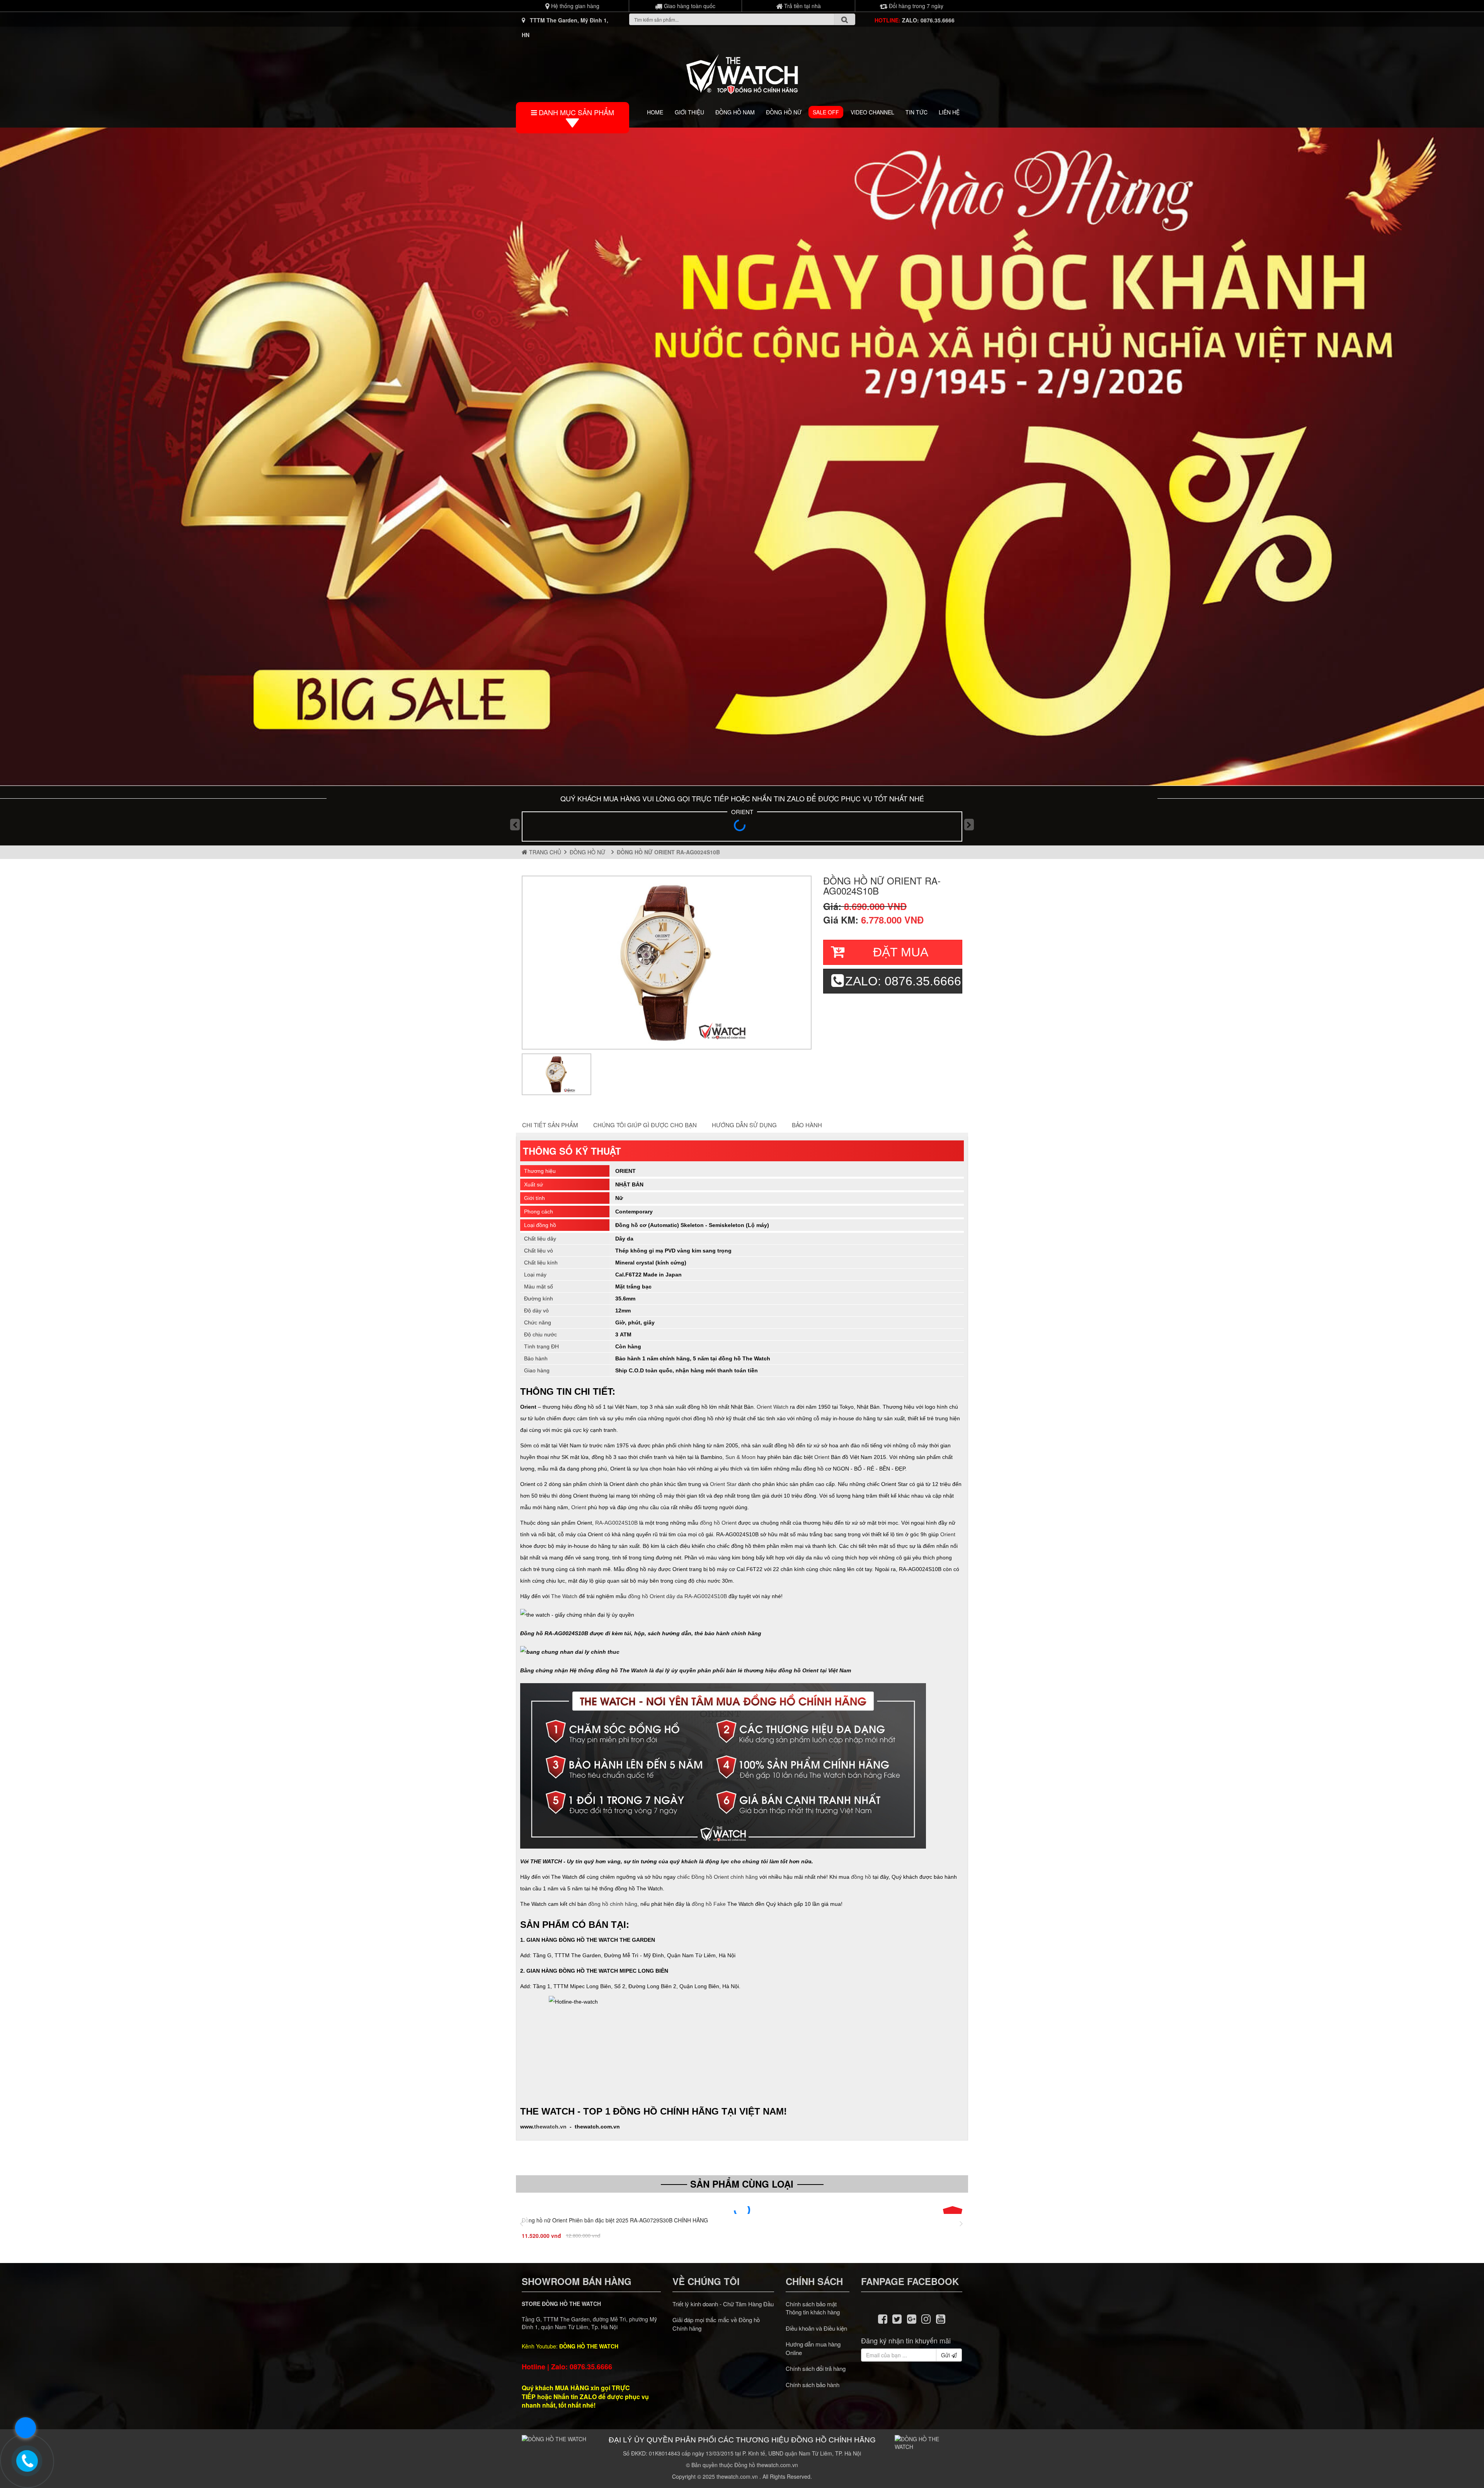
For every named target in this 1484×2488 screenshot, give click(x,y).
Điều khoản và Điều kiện (816, 2328)
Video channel (872, 112)
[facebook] (883, 2318)
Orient (822, 1457)
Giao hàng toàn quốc (689, 6)
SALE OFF (826, 112)
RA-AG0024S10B (616, 1523)
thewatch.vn (550, 2127)
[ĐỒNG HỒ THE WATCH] (742, 72)
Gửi (946, 2355)
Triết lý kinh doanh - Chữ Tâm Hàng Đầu (723, 2304)
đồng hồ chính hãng (613, 1904)
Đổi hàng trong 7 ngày (915, 6)
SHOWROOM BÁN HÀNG (577, 2281)
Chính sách (814, 2281)
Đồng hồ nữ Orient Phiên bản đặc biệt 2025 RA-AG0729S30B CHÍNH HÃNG (615, 2220)
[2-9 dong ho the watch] (742, 457)
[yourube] (941, 2318)
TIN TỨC (916, 112)
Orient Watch (773, 1407)
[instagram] (926, 2318)
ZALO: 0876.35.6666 (928, 20)
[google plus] (912, 2318)
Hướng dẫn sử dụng (744, 1125)
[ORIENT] (742, 828)
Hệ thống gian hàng (574, 6)
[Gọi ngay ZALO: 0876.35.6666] (27, 2461)
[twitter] (897, 2318)
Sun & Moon (740, 1457)
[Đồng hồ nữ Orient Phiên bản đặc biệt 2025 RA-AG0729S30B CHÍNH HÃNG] (742, 2210)
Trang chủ (544, 852)
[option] (667, 963)
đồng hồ (861, 1877)
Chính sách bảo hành (813, 2385)
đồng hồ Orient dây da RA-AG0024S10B (677, 1596)
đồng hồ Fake (709, 1904)
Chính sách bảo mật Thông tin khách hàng (813, 2308)
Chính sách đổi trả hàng (816, 2368)
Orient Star (723, 1484)
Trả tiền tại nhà (802, 6)
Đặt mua (901, 952)
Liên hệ (949, 112)
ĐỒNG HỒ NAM (735, 112)
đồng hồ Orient (718, 1523)
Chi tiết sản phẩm (550, 1125)
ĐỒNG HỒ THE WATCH (589, 2346)
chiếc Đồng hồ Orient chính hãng (717, 1877)
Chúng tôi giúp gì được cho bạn (645, 1125)
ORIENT (742, 812)
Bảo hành (807, 1125)
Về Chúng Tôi (706, 2281)
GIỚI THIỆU (689, 112)
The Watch (564, 1596)
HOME (655, 112)
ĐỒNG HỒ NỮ (784, 112)
